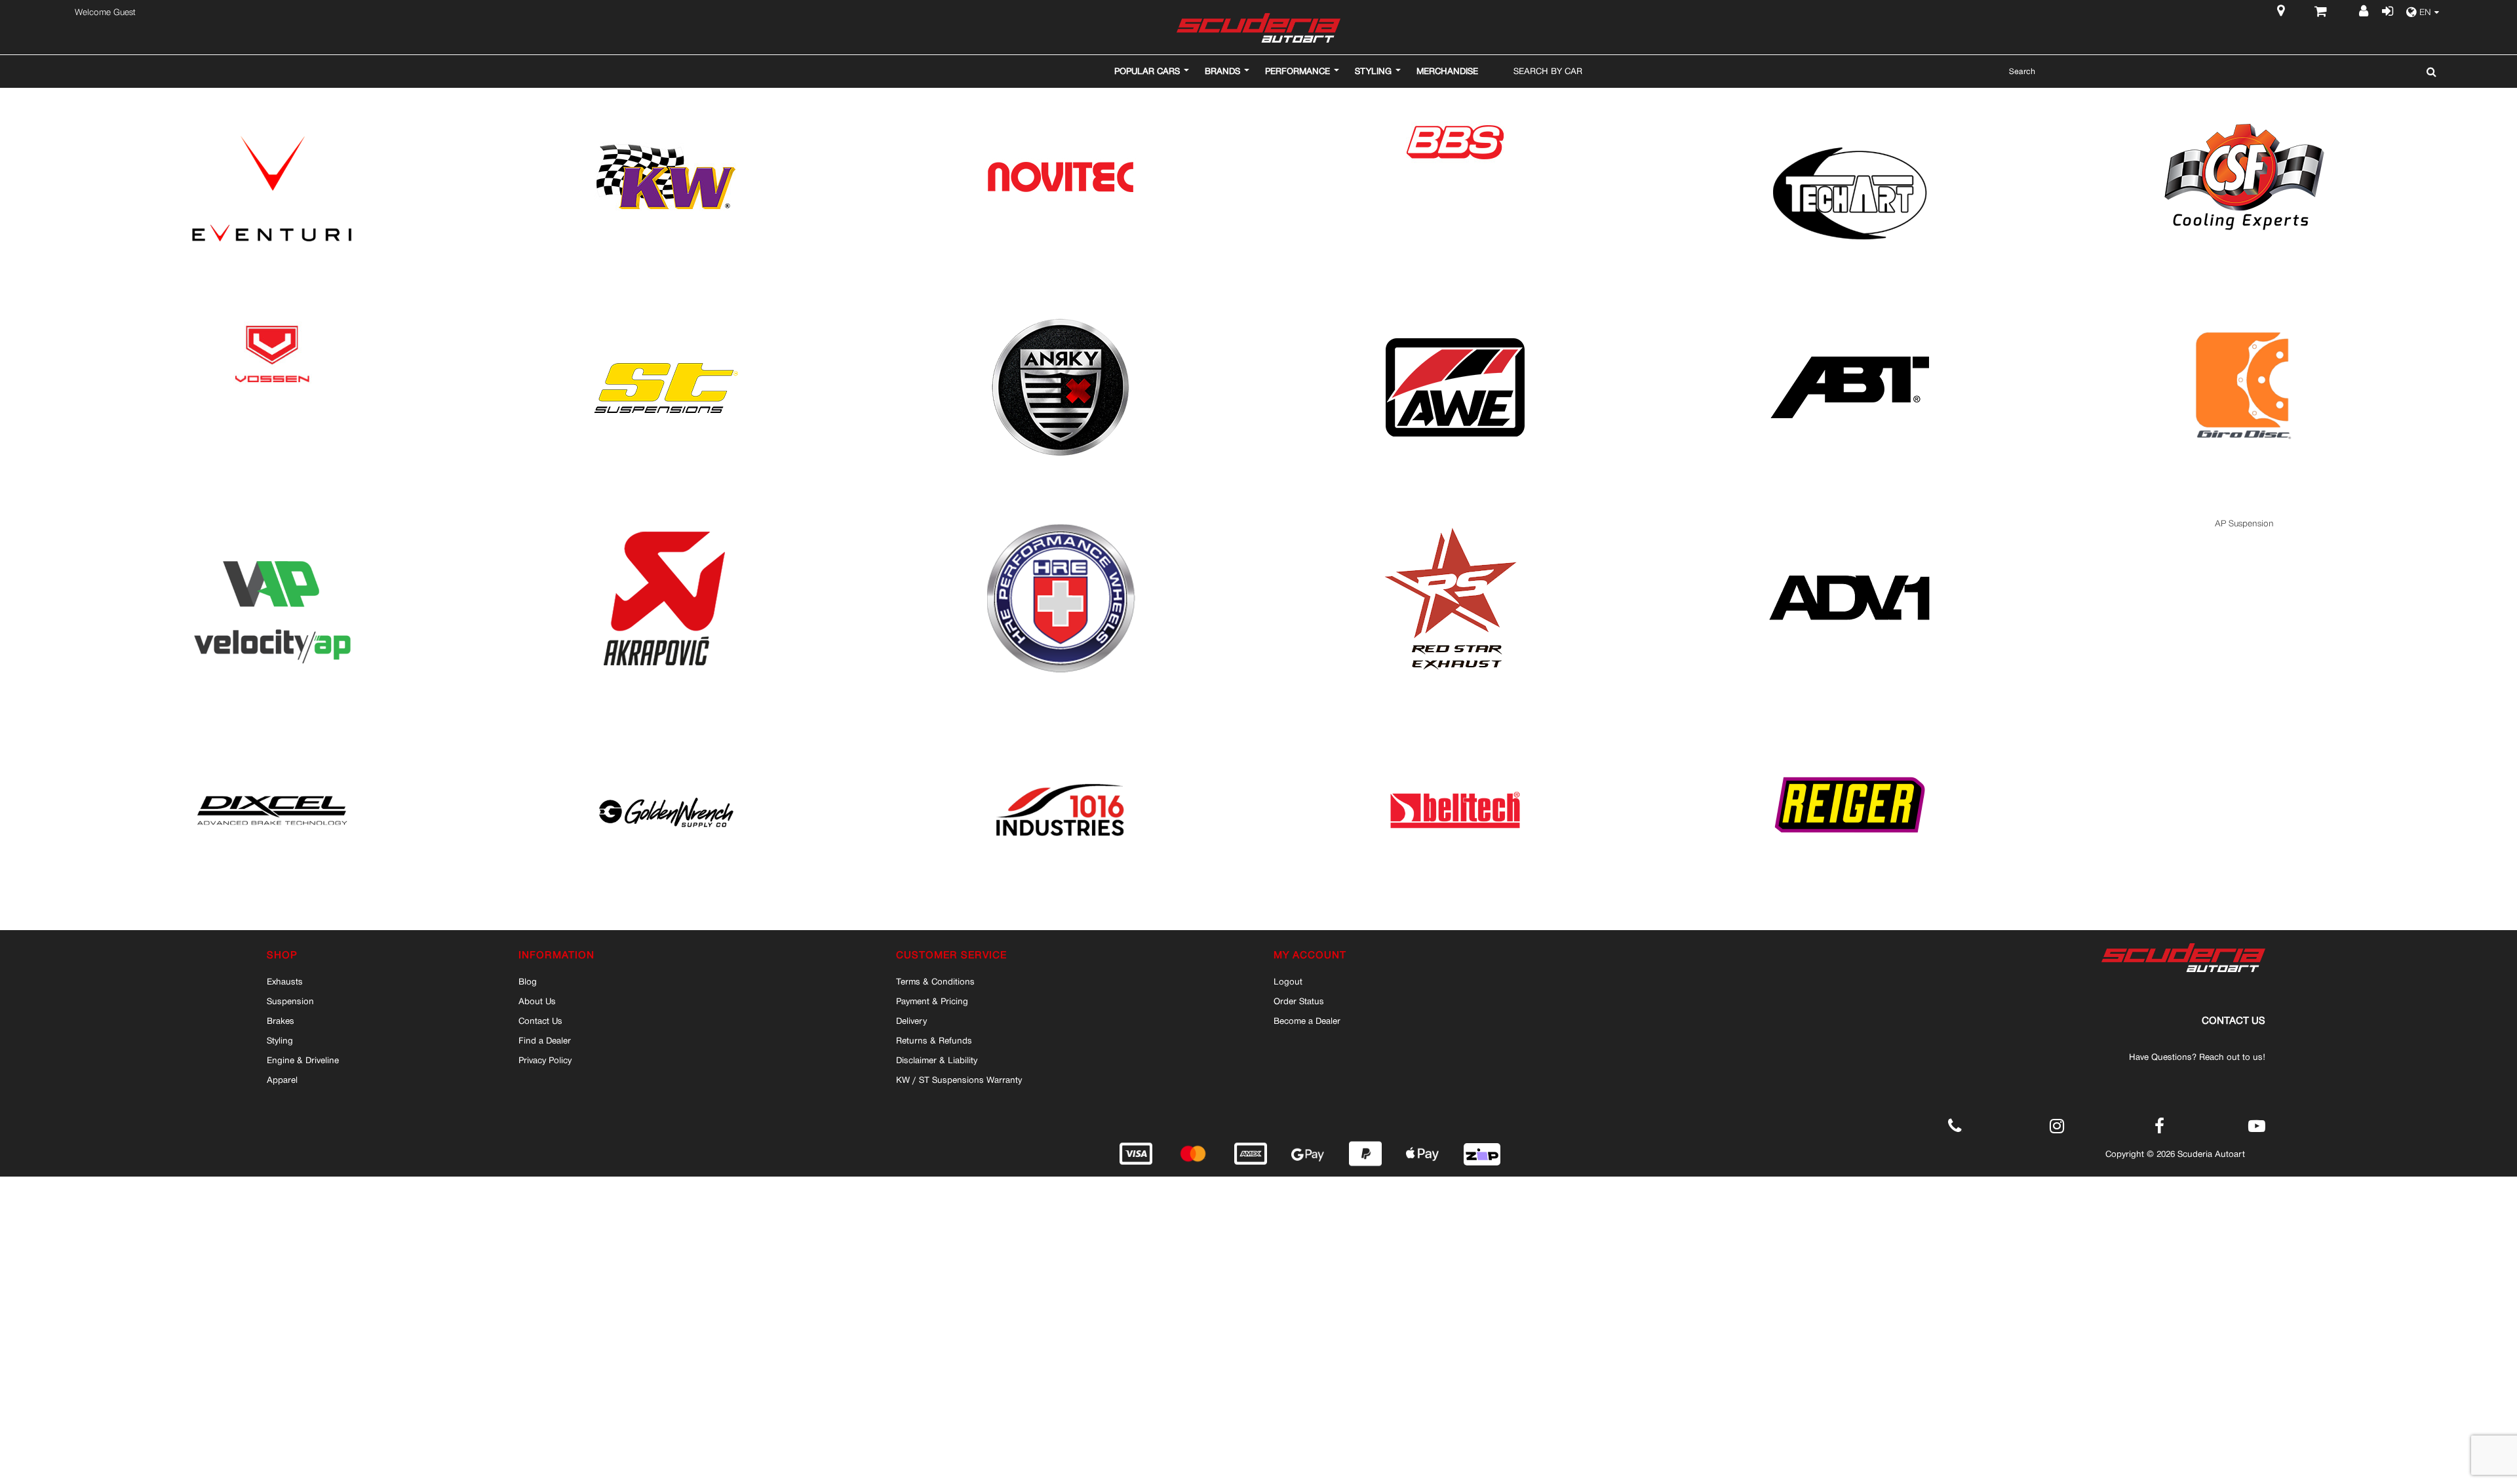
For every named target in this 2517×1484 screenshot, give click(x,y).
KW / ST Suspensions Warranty (959, 1080)
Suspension (290, 1001)
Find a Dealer (545, 1040)
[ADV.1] (1850, 523)
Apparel (282, 1080)
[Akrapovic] (666, 523)
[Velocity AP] (272, 523)
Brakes (281, 1021)
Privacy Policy (545, 1060)
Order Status (1299, 1001)
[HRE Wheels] (1061, 523)
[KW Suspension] (666, 103)
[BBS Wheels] (1455, 103)
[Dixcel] (272, 734)
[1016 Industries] (1061, 734)
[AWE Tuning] (1455, 313)
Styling (280, 1040)
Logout (1288, 981)
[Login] (2387, 12)
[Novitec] (1061, 103)
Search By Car (1548, 71)
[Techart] (1850, 103)
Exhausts (285, 981)
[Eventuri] (272, 103)
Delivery (911, 1021)
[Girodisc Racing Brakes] (2244, 313)
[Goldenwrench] (666, 734)
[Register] (2365, 12)
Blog (528, 981)
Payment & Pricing (932, 1001)
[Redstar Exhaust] (1455, 523)
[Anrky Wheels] (1061, 313)
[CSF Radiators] (2244, 103)
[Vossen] (272, 313)
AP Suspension (2244, 523)
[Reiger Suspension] (1850, 734)
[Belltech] (1455, 734)
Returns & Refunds (934, 1040)
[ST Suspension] (666, 313)
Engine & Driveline (303, 1060)
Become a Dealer (1307, 1021)
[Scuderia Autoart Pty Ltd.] (1258, 28)
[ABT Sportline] (1850, 313)
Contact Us (540, 1021)
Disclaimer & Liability (937, 1060)
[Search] (2428, 71)
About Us (537, 1001)
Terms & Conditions (935, 981)
